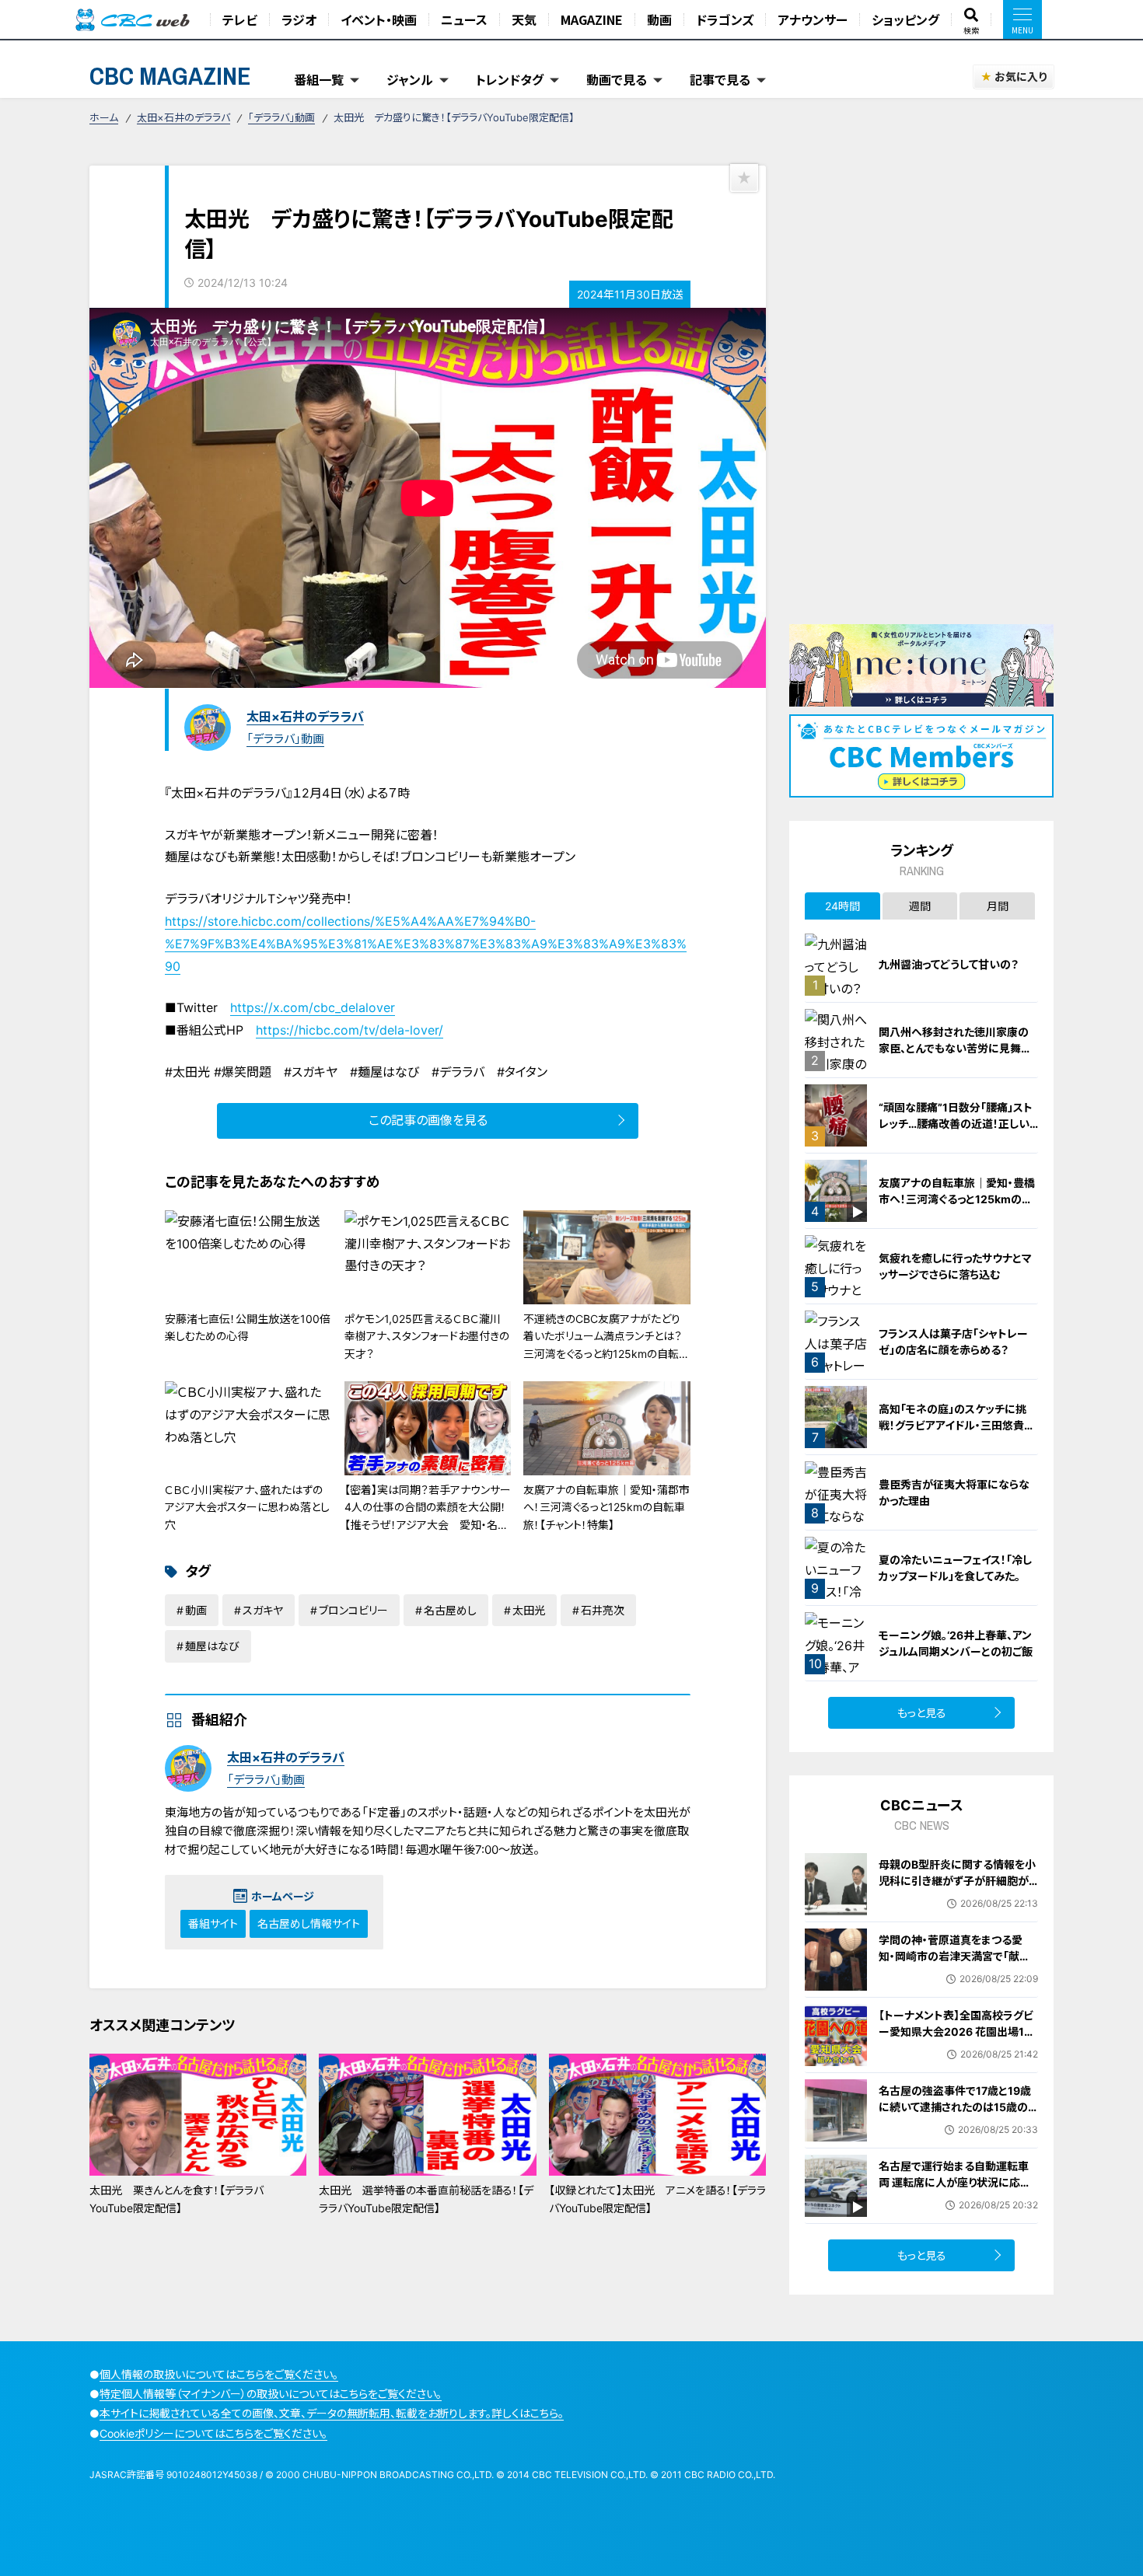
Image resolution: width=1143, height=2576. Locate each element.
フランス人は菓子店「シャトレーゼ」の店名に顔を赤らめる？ (953, 1342)
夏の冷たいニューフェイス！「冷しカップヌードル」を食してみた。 (955, 1568)
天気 (524, 19)
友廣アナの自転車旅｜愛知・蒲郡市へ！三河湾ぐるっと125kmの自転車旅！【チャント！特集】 (606, 1507)
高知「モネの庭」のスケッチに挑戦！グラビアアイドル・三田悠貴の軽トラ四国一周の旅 (957, 1425)
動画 (659, 19)
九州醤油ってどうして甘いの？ (949, 964)
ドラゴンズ (725, 19)
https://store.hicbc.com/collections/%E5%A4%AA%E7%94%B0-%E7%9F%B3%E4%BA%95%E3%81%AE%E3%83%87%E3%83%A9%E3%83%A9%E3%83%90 (426, 944)
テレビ (240, 19)
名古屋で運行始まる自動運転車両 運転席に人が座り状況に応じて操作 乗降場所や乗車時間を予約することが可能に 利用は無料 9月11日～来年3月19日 (958, 2199)
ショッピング (905, 19)
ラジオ (299, 19)
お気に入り (1021, 77)
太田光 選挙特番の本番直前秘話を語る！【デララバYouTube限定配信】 (426, 2199)
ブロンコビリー (353, 1610)
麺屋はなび (212, 1646)
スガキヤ (263, 1610)
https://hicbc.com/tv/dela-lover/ (350, 1030)
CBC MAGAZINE (170, 76)
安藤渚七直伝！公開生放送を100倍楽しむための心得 (248, 1327)
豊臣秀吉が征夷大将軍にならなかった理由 (954, 1492)
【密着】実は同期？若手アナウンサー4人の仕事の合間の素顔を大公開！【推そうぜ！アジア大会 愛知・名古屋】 (428, 1516)
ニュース (464, 19)
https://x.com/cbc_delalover (313, 1007)
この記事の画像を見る (428, 1120)
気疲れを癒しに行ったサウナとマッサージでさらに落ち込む (955, 1266)
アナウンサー (813, 19)
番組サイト (213, 1923)
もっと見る (922, 1713)
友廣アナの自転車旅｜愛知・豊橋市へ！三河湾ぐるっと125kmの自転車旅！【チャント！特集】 (957, 1199)
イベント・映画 (379, 19)
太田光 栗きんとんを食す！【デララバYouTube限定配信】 (177, 2199)
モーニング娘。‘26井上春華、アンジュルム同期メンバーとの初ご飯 (956, 1643)
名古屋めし (450, 1610)
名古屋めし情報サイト (309, 1923)
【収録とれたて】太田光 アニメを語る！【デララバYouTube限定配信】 (657, 2199)
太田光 (529, 1610)
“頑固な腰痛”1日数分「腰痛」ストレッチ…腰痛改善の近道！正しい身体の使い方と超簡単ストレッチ (957, 1124)
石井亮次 (603, 1610)
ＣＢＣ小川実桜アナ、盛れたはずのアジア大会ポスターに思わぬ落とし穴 (247, 1507)
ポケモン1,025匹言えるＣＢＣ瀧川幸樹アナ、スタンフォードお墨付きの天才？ (427, 1336)
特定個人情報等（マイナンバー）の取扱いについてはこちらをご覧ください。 (271, 2394)
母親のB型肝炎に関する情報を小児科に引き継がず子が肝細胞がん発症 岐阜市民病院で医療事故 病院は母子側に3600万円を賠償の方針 (958, 1897)
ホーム (104, 117)
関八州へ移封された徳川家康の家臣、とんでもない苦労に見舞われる (955, 1048)
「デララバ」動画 (281, 117)
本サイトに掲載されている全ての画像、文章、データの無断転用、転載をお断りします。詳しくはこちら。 (332, 2413)
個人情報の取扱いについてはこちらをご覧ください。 (219, 2374)
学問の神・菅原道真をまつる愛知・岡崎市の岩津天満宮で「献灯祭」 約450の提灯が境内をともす (956, 1964)
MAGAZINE (592, 19)
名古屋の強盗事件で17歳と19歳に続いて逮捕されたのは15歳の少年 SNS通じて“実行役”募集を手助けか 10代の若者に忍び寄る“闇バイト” (956, 2123)
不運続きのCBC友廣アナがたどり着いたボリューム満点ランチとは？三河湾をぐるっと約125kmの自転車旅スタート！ (606, 1345)
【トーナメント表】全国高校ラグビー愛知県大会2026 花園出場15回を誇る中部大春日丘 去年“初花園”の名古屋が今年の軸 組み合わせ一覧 (958, 2048)
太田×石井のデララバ (184, 117)
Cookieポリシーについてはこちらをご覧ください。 (213, 2433)
